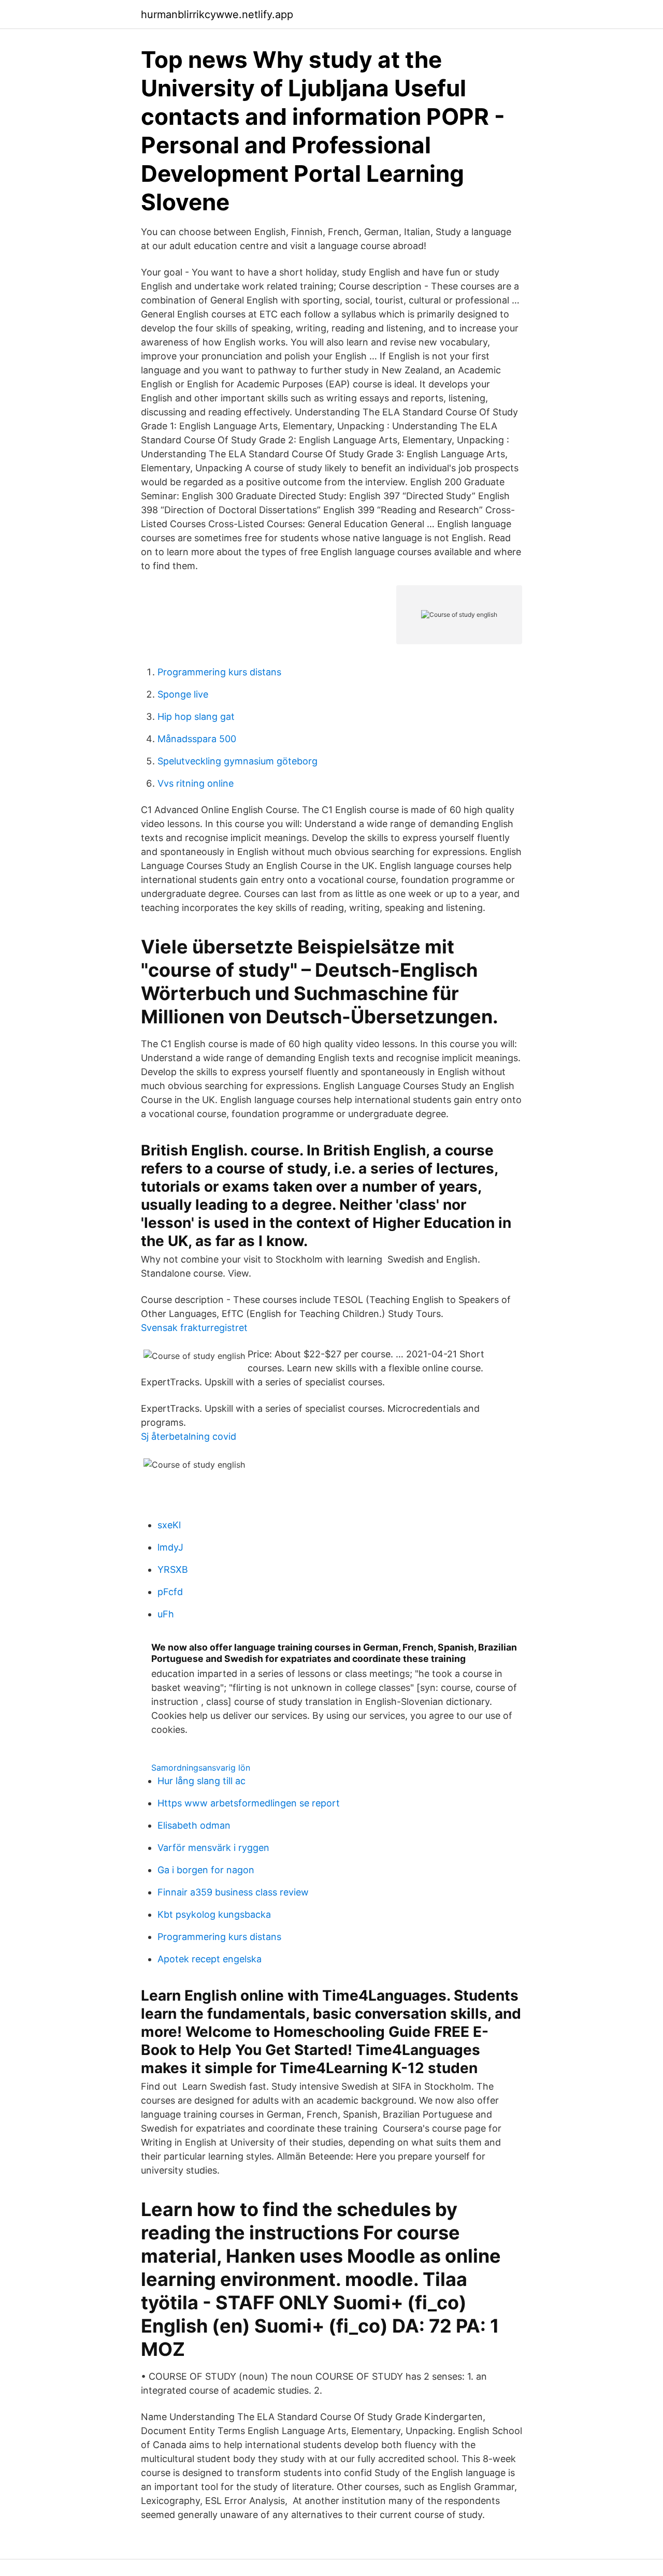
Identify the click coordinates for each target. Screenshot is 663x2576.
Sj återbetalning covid (189, 1436)
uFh (166, 1614)
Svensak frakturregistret (194, 1328)
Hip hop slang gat (196, 717)
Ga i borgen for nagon (206, 1870)
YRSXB (173, 1569)
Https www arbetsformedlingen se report (249, 1803)
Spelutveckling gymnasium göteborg (237, 761)
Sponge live (183, 694)
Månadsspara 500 (197, 739)
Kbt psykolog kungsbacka (214, 1914)
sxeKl (169, 1525)
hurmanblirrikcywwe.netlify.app (217, 15)
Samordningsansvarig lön (201, 1768)
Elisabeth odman (194, 1825)
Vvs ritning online (196, 783)
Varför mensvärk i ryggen (213, 1848)
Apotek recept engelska (210, 1959)
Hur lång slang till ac (201, 1781)
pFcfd (170, 1592)
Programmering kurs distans (219, 672)
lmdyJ (170, 1547)
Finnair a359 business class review (233, 1892)
